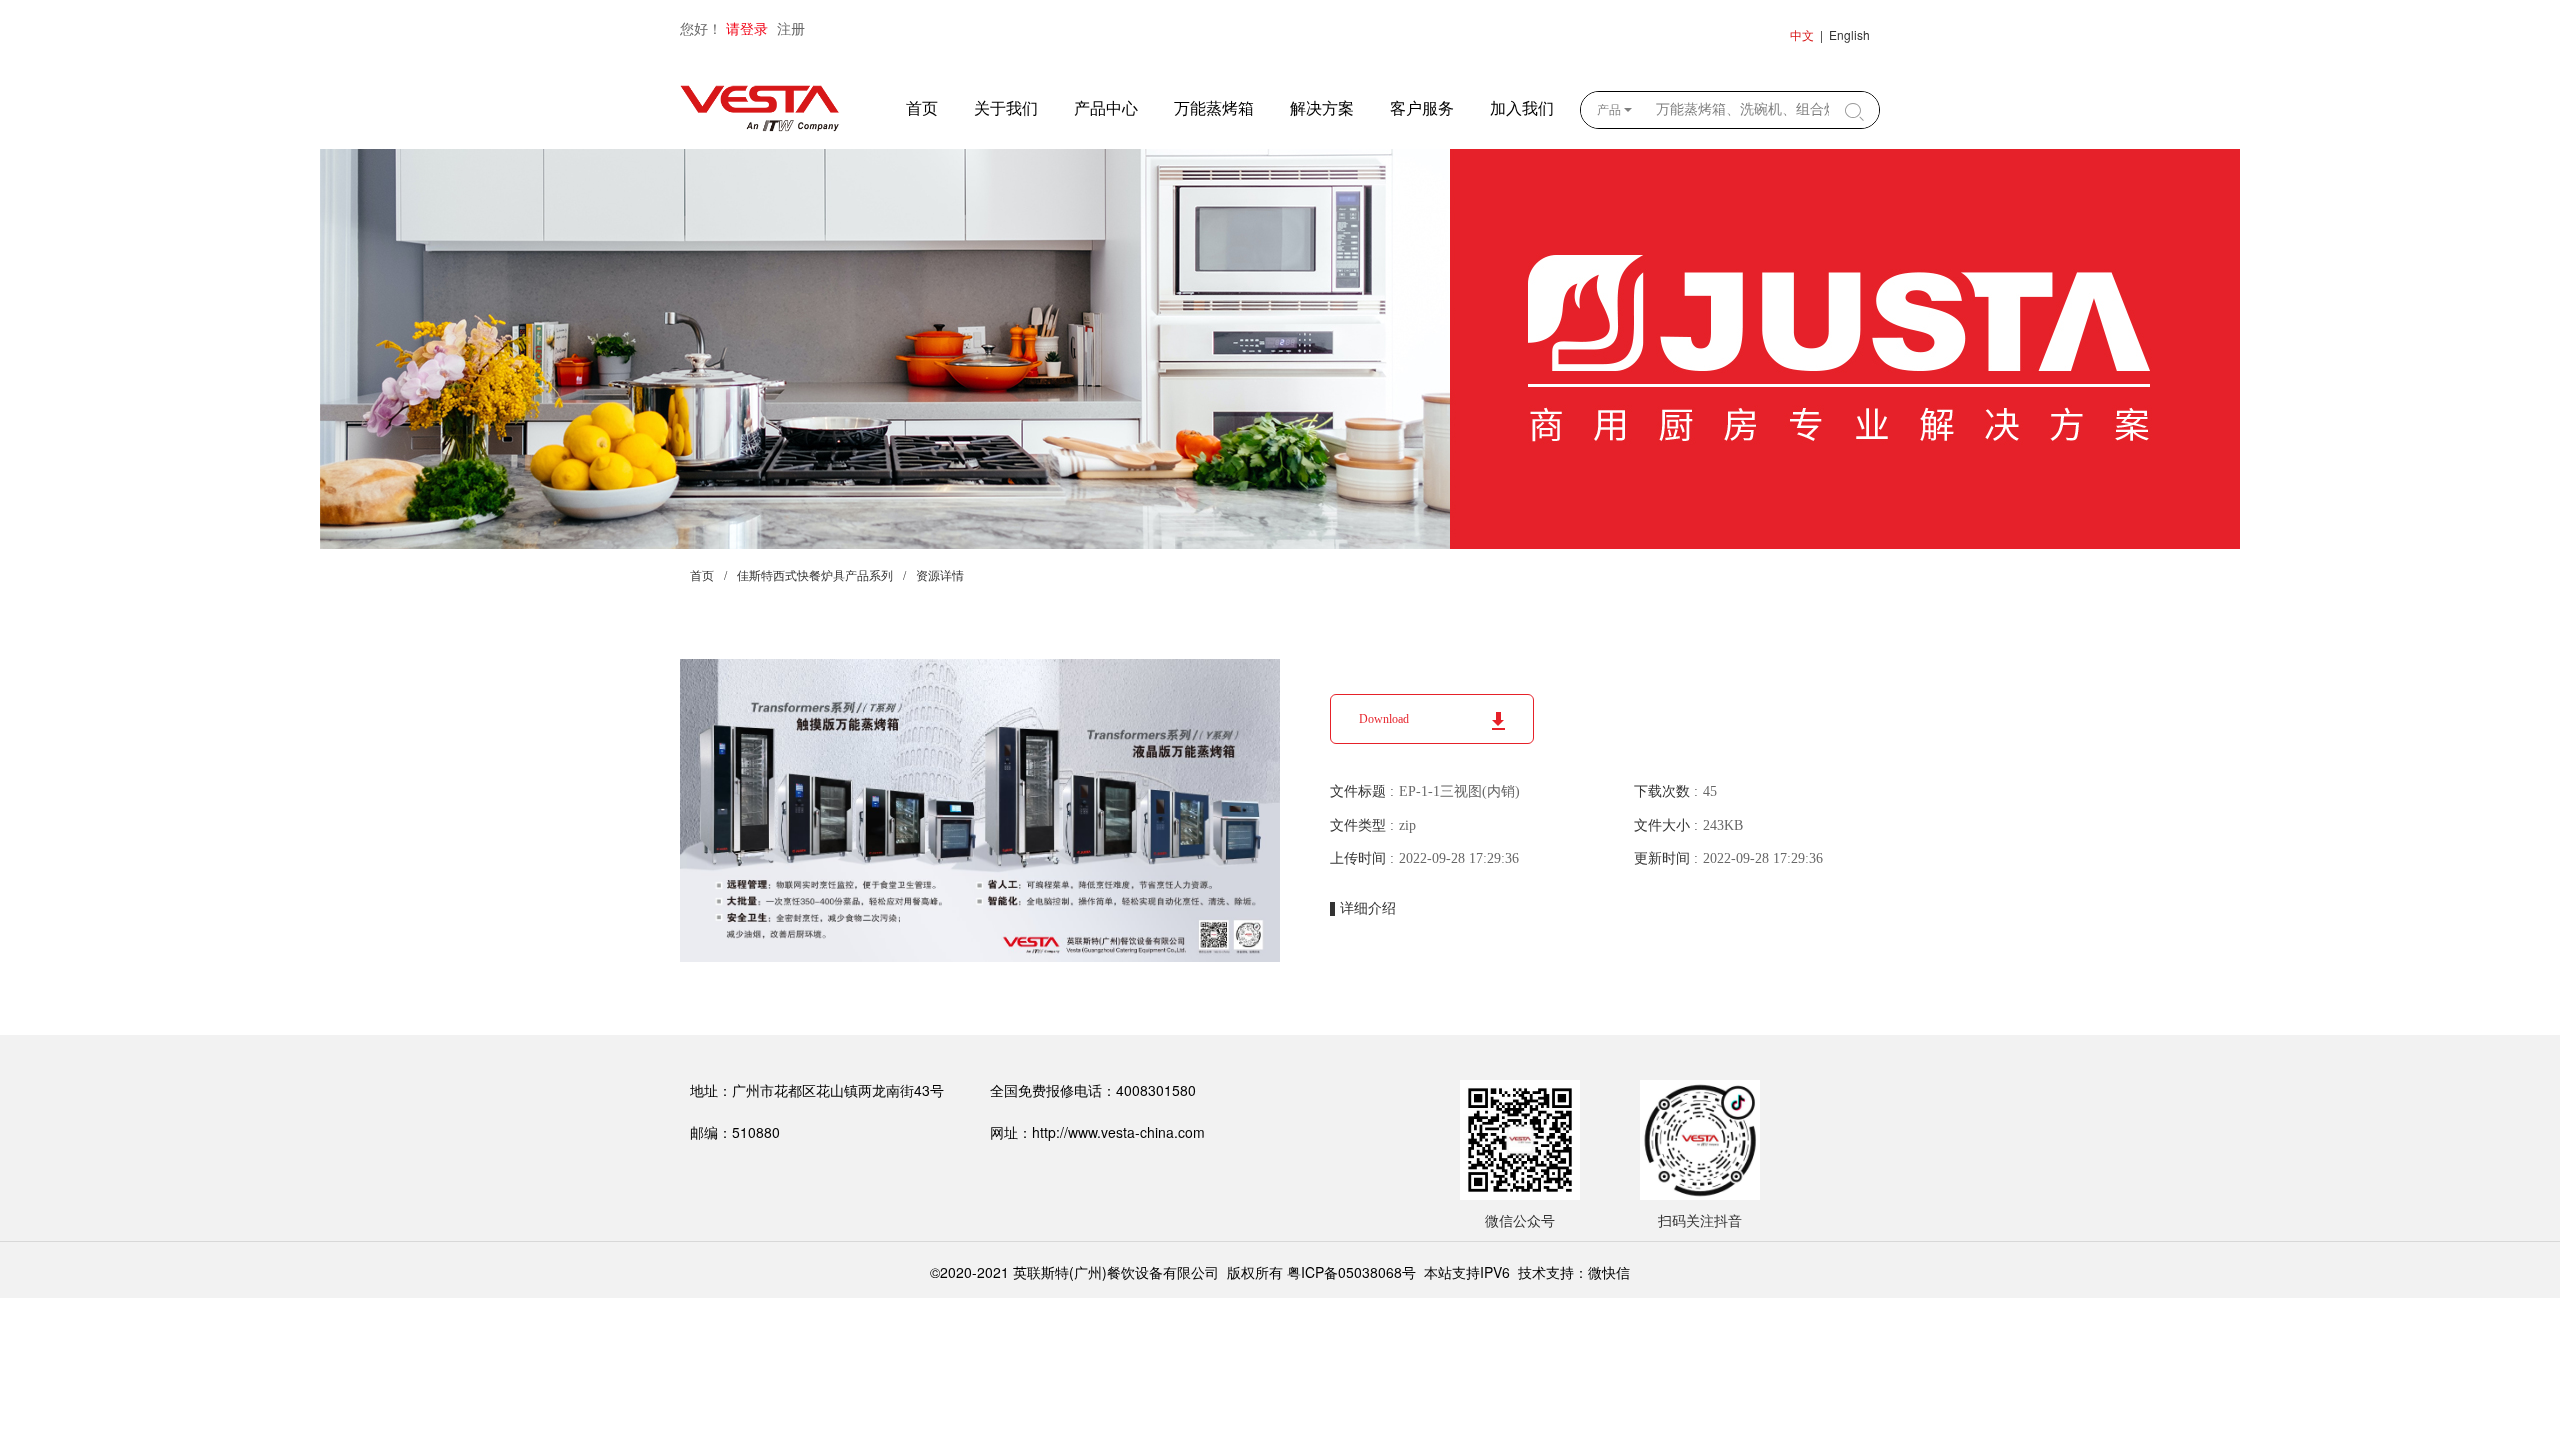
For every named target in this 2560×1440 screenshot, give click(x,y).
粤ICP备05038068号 (1351, 1272)
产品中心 (1106, 108)
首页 (922, 108)
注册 (791, 29)
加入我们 (1522, 108)
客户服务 (1422, 108)
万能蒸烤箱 (1214, 108)
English (1849, 34)
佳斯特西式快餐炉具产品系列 (815, 576)
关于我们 (1006, 108)
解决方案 (1322, 108)
